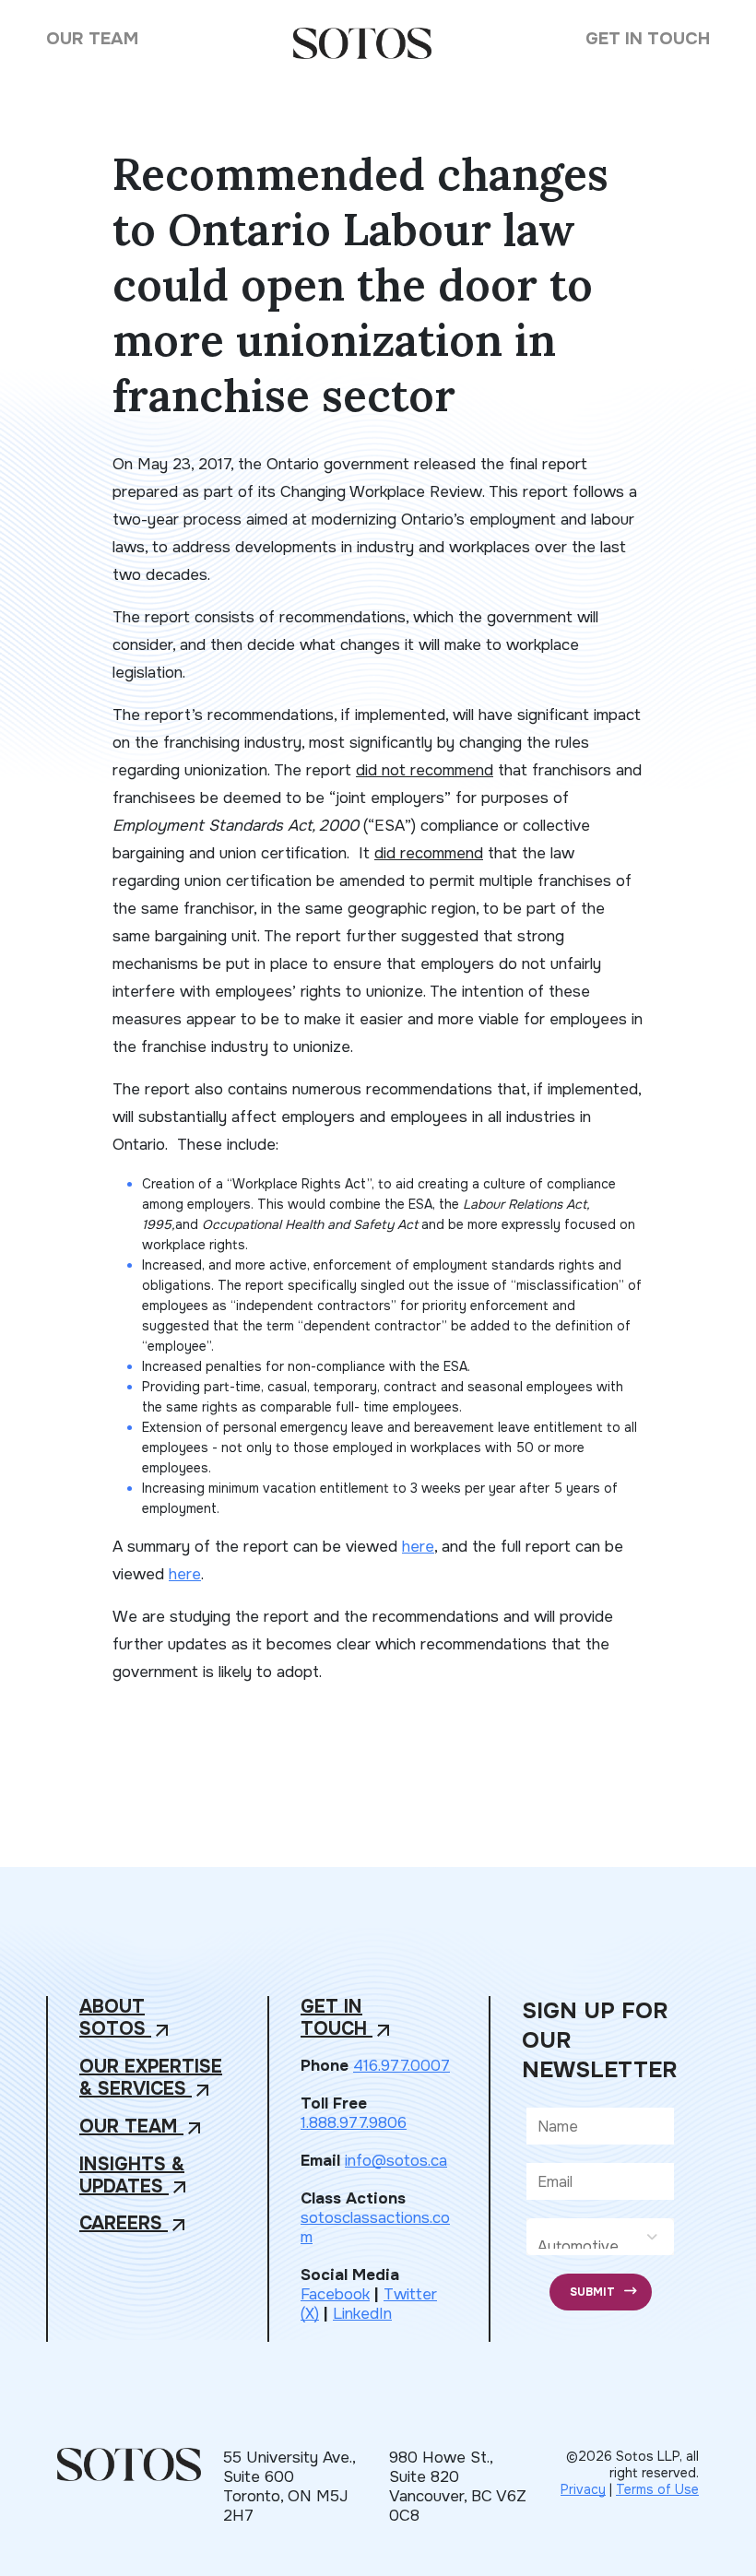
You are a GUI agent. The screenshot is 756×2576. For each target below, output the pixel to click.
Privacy (583, 2489)
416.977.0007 (402, 2066)
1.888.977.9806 (354, 2123)
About (126, 2019)
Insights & (135, 2176)
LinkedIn (362, 2314)
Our (142, 2127)
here (418, 1547)
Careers (135, 2224)
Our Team (92, 39)
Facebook (335, 2294)
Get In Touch (648, 39)
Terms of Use (657, 2489)
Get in (348, 2019)
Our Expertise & (151, 2079)
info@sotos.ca (396, 2161)
